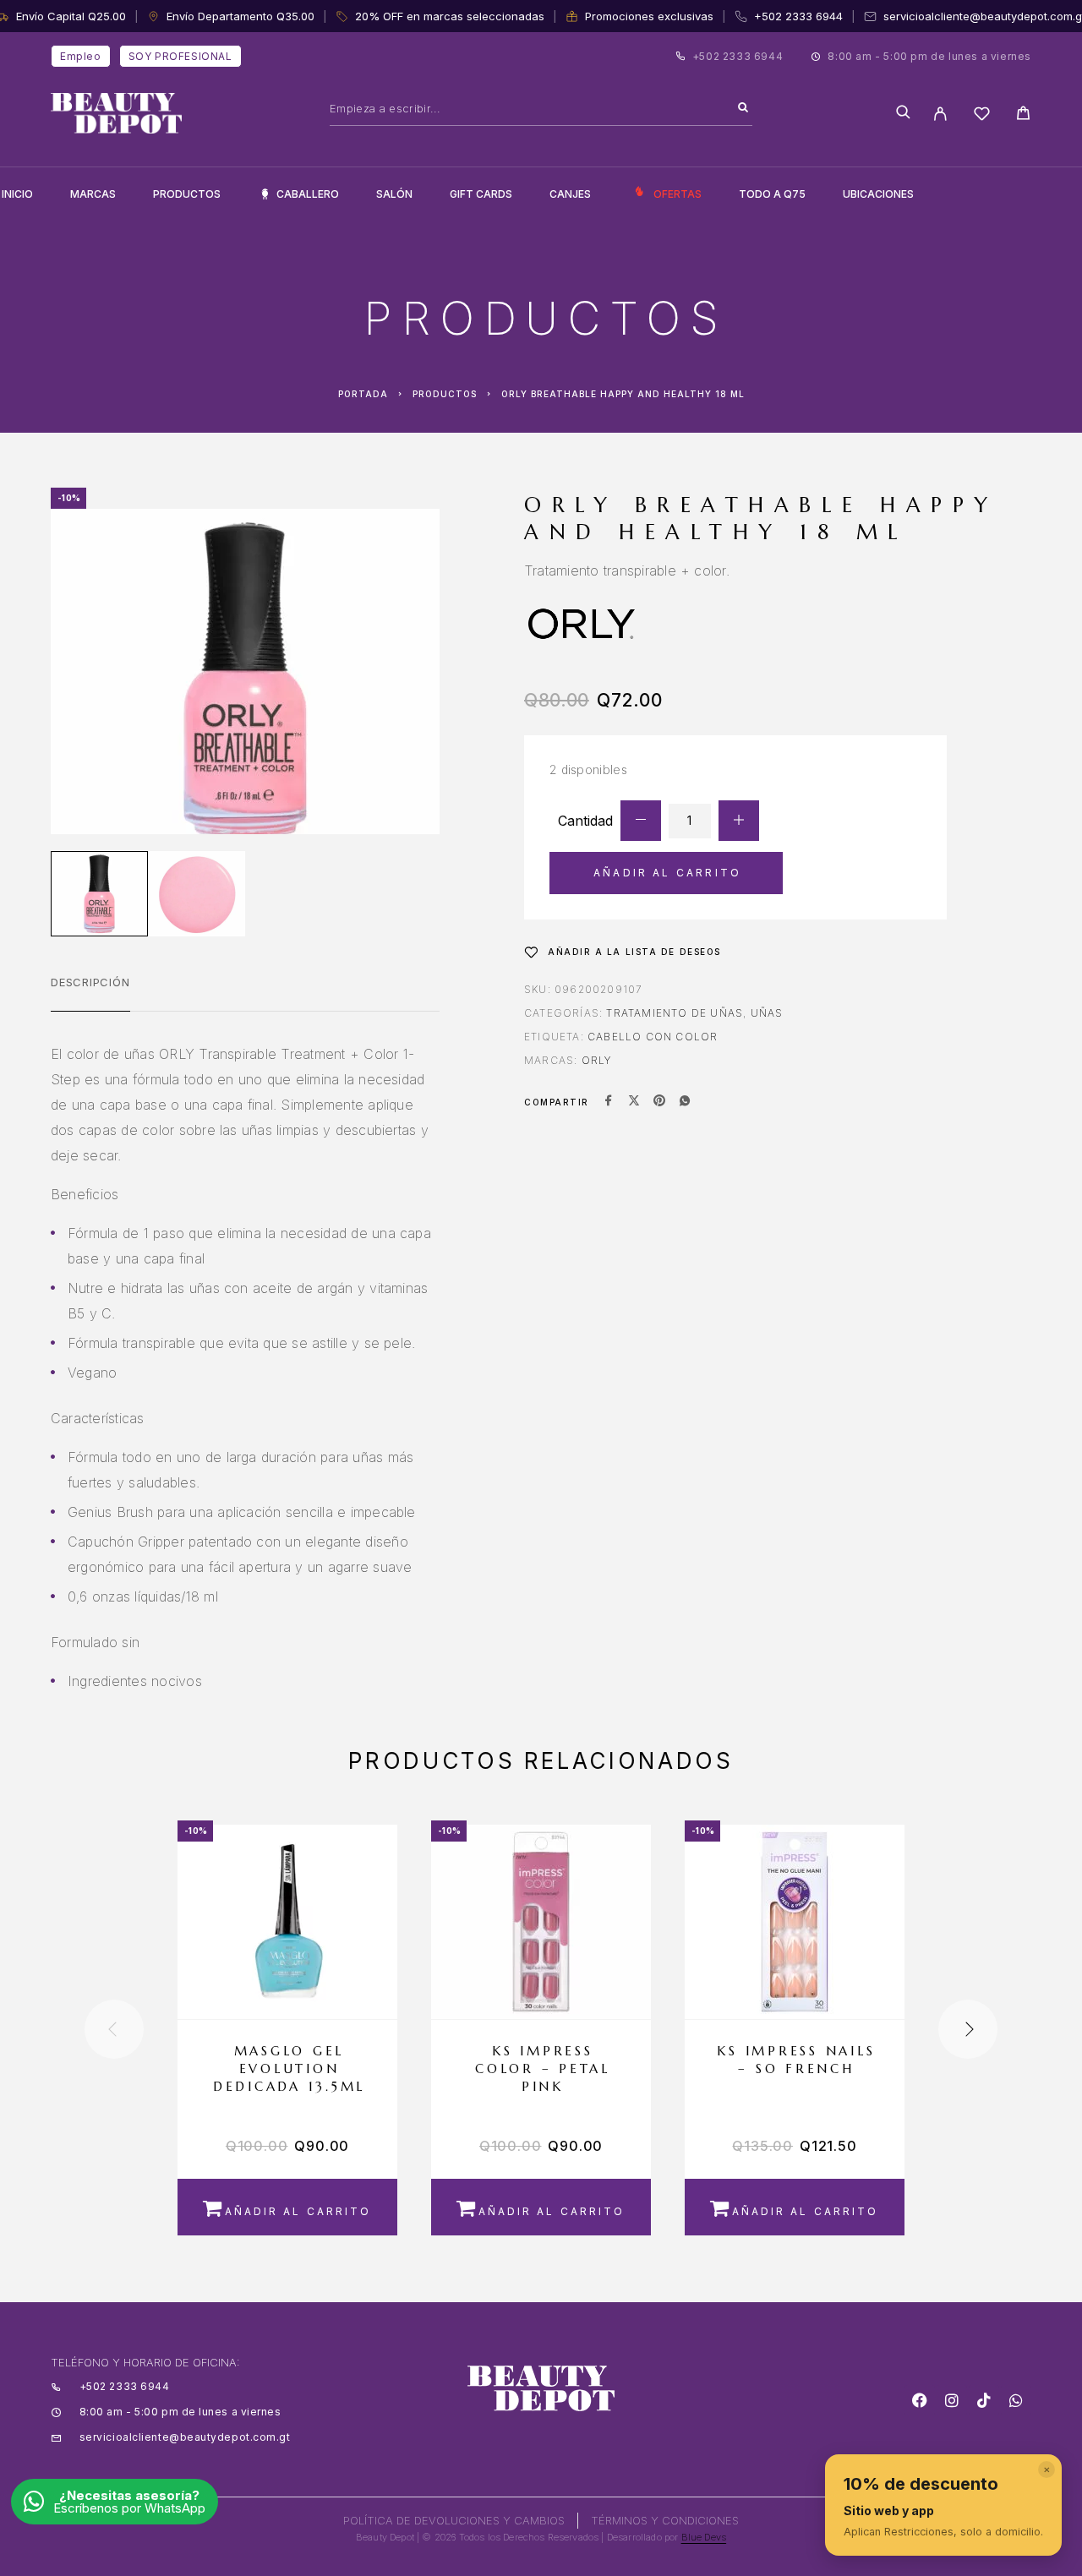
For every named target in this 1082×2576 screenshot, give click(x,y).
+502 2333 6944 (798, 16)
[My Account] (940, 114)
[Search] (743, 108)
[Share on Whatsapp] (685, 1102)
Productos (187, 194)
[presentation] (114, 2029)
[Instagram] (952, 2400)
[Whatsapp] (1016, 2400)
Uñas (767, 1013)
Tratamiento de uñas (675, 1013)
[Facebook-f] (920, 2400)
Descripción (90, 982)
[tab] (90, 993)
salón (394, 194)
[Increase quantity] (739, 821)
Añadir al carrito (667, 873)
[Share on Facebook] (609, 1102)
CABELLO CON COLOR (653, 1037)
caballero (308, 194)
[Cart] (1023, 115)
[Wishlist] (982, 116)
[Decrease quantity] (641, 821)
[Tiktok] (984, 2400)
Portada (363, 394)
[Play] (99, 894)
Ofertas (678, 194)
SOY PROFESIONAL (180, 56)
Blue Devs (704, 2537)
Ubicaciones (878, 194)
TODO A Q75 (772, 194)
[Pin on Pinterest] (659, 1102)
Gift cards (481, 194)
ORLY (597, 1060)
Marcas (93, 194)
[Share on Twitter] (634, 1102)
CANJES (570, 194)
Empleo (81, 56)
